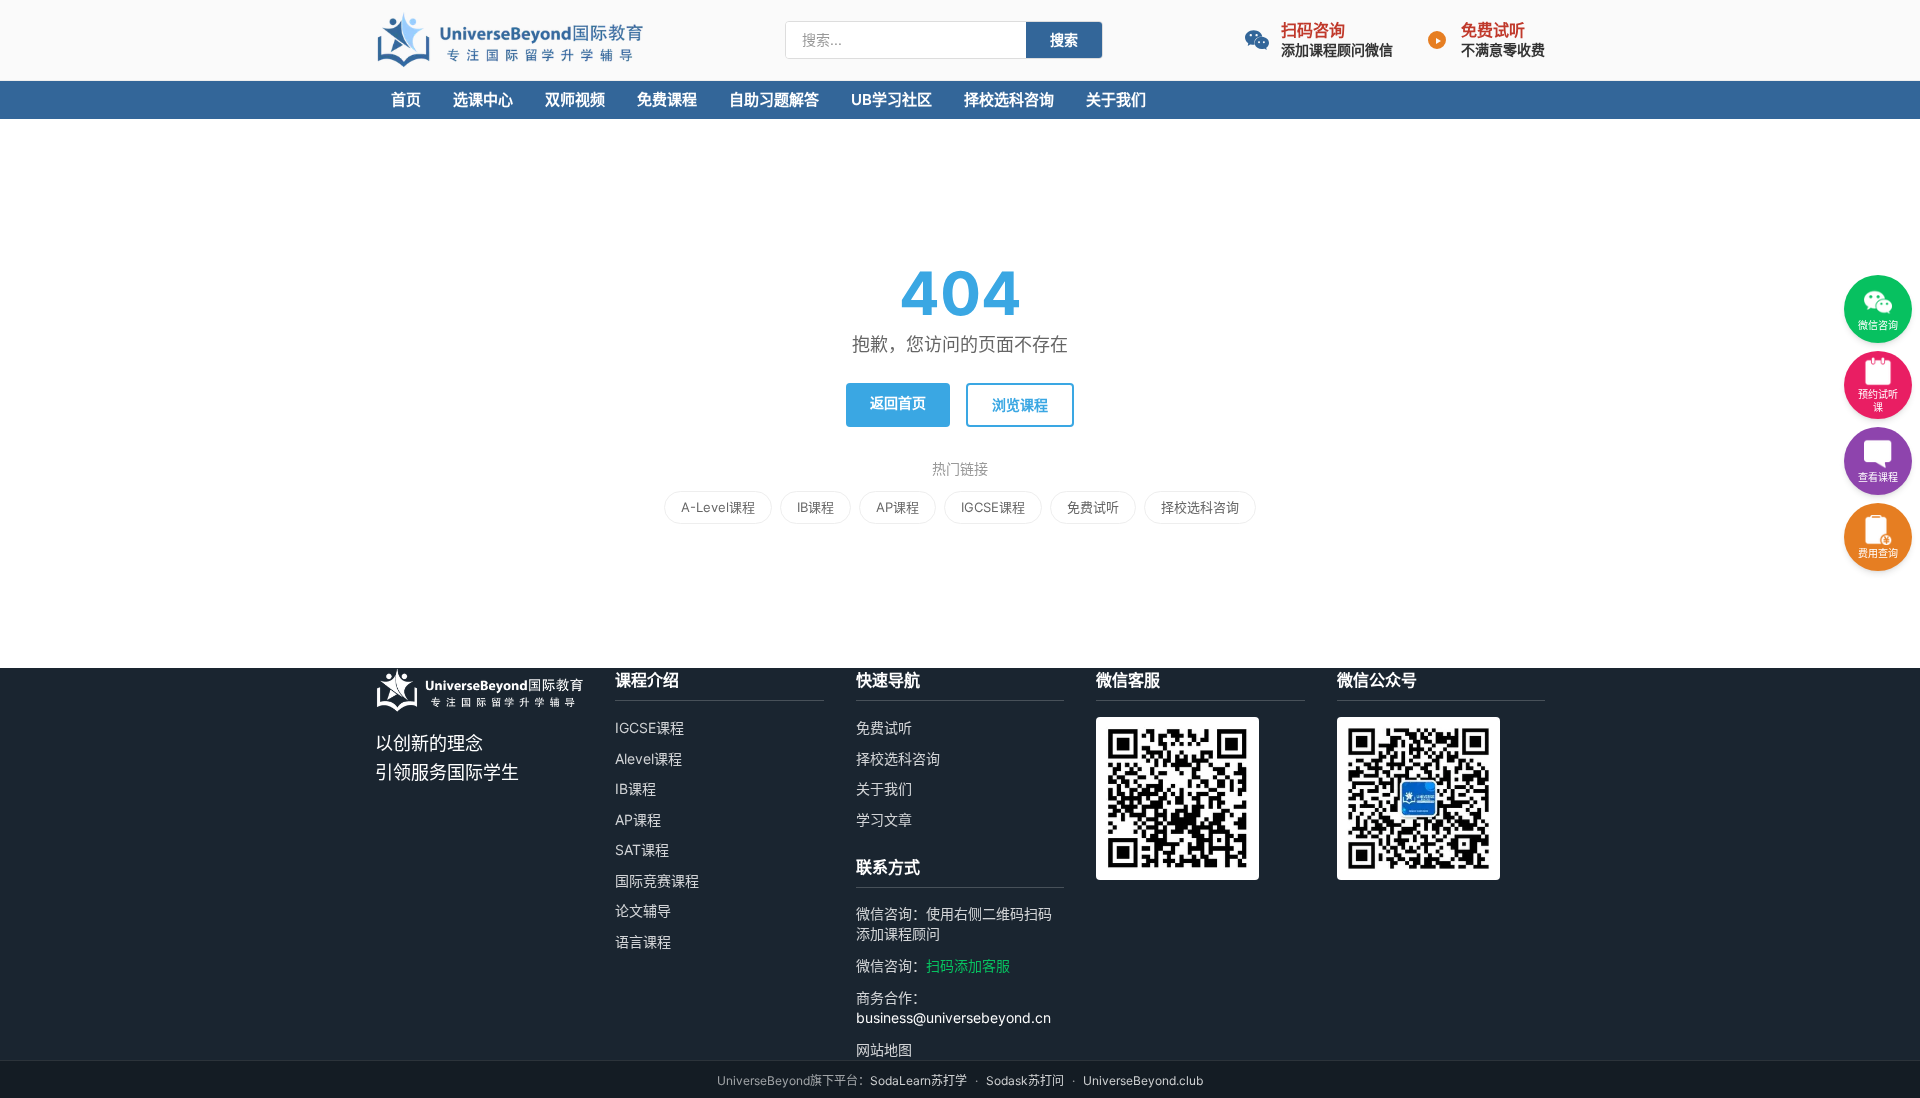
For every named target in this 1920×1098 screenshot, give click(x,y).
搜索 (1064, 39)
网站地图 (884, 1049)
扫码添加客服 (968, 965)
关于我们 (1116, 99)
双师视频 (575, 99)
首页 (406, 99)
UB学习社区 (891, 99)
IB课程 (815, 507)
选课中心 (483, 99)
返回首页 (898, 402)
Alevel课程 (648, 758)
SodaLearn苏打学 (918, 1080)
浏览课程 (1020, 404)
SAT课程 (642, 849)
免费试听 (1093, 507)
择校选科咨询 (1009, 99)
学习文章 (884, 819)
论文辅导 (643, 910)
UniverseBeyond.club (1143, 1080)
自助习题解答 (774, 99)
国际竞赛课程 (657, 880)
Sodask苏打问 (1025, 1080)
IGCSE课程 (993, 507)
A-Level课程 (718, 507)
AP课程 (897, 507)
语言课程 (643, 941)
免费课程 (667, 99)
